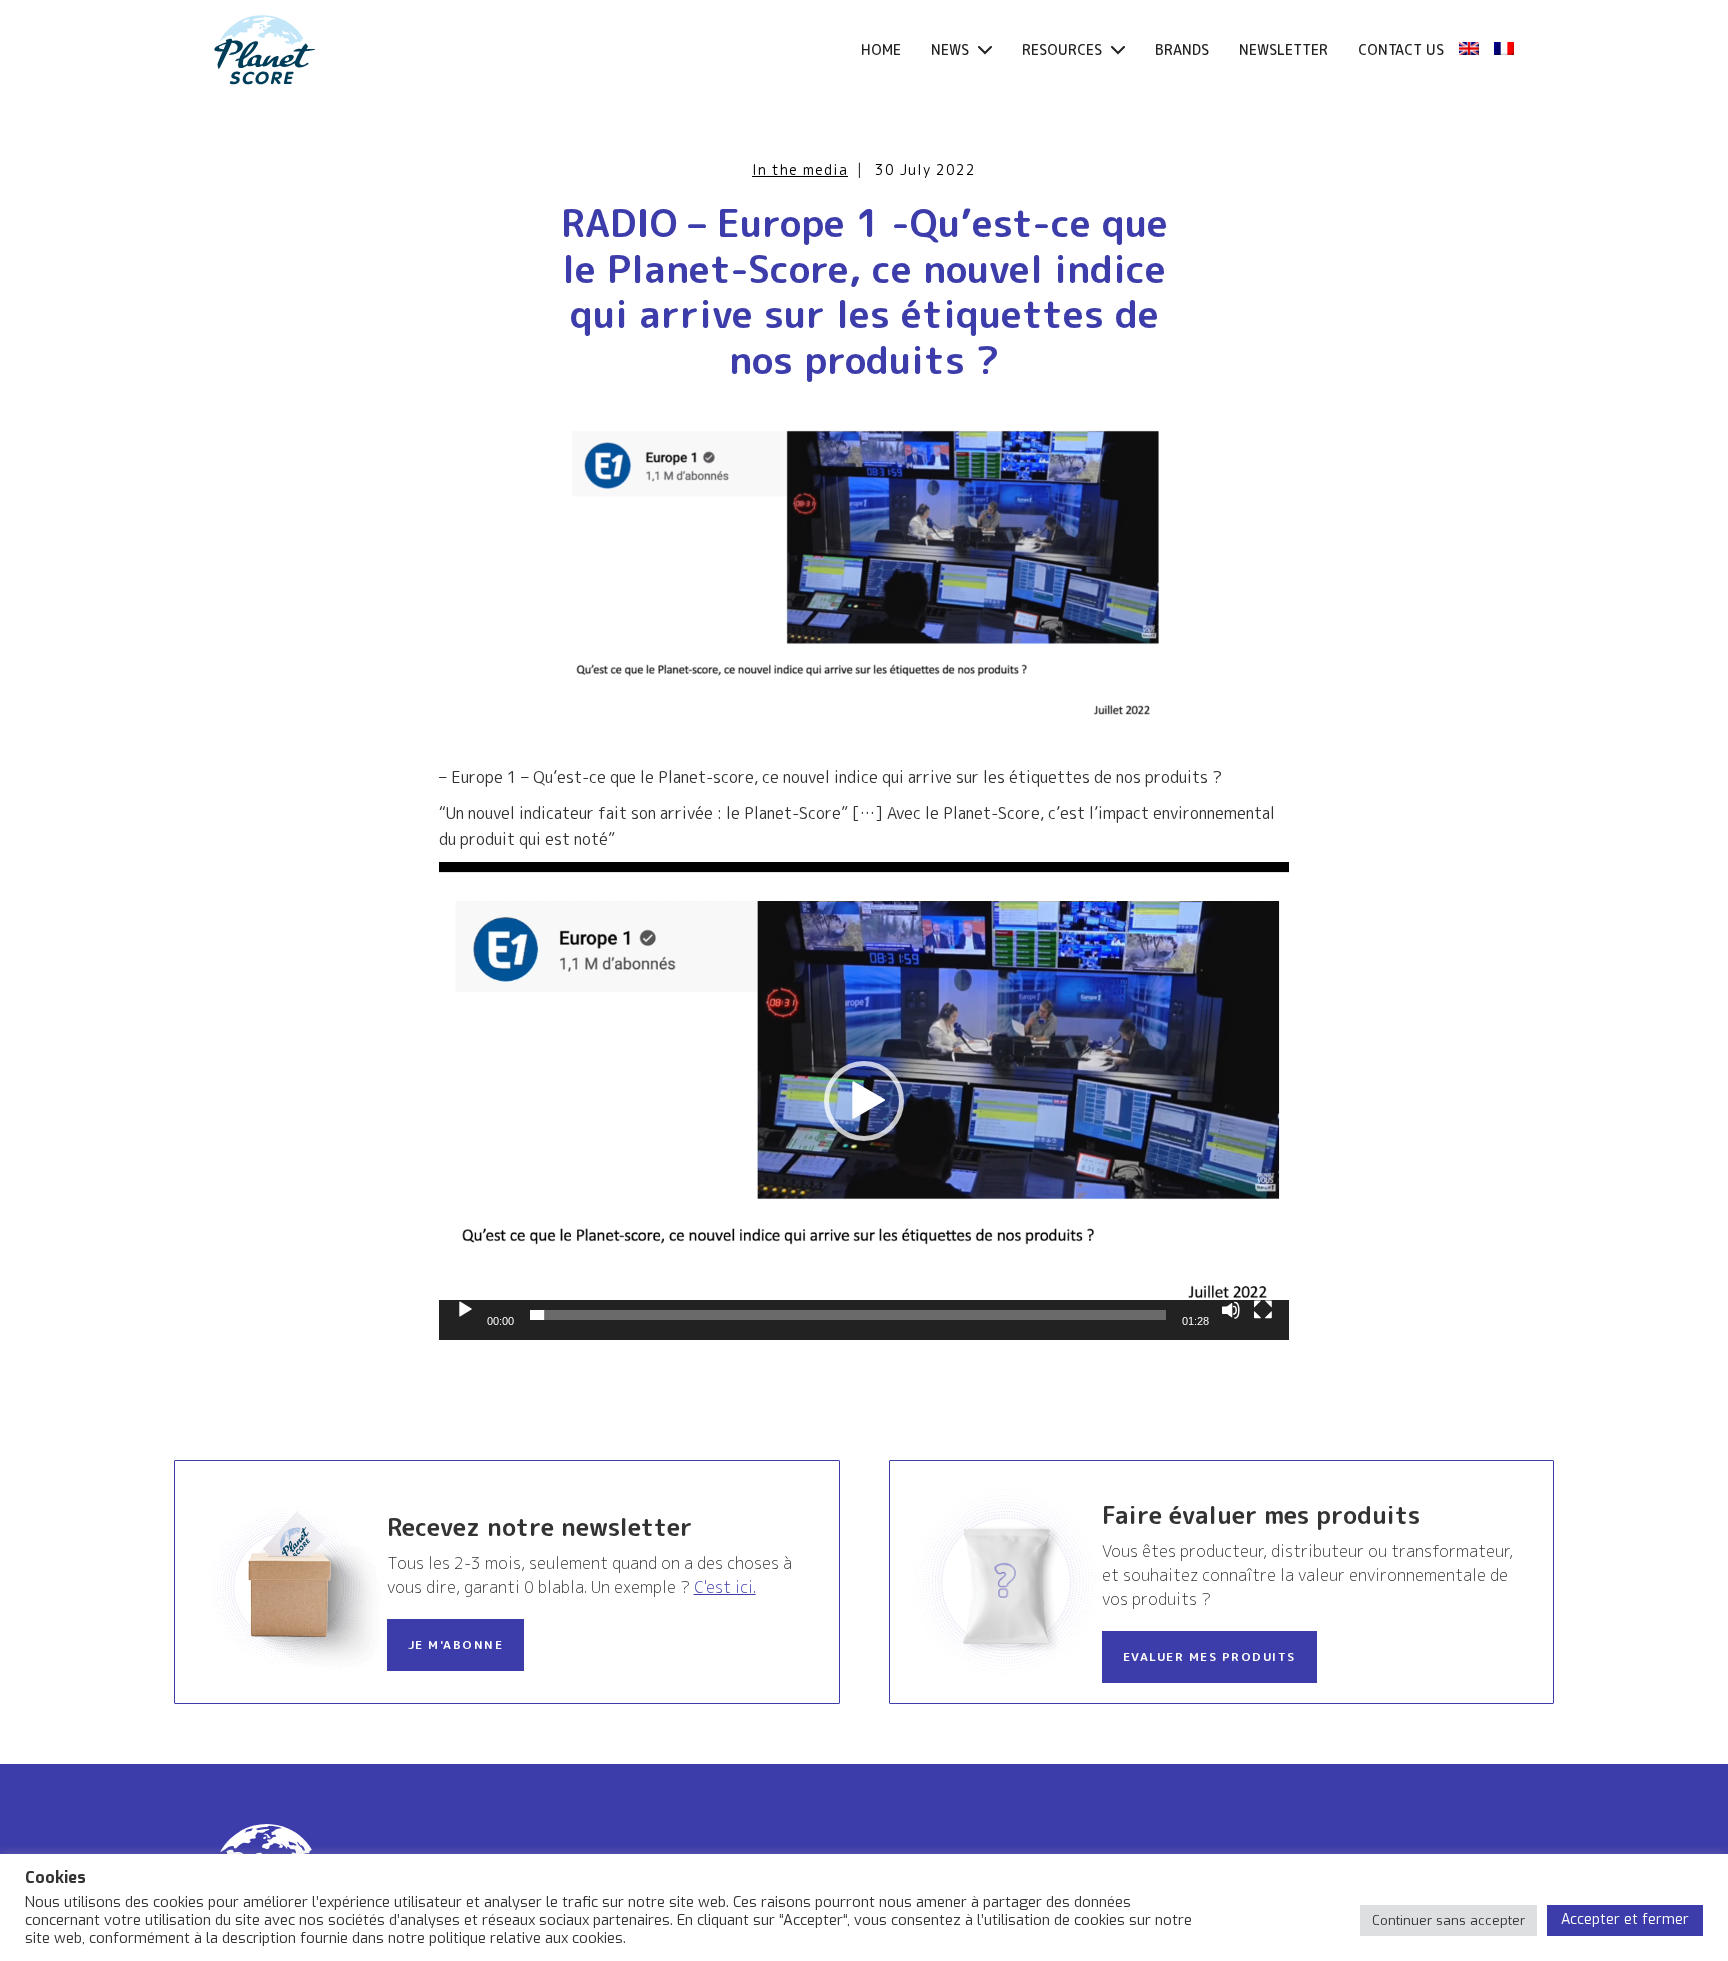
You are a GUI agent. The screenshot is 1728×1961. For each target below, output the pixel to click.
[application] (864, 1101)
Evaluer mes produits (1209, 1656)
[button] (864, 1101)
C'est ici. (725, 1587)
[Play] (465, 1310)
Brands (1182, 49)
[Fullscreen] (1263, 1310)
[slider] (848, 1315)
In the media (800, 169)
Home (881, 49)
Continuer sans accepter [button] (1448, 1920)
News (952, 49)
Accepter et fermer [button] (1625, 1919)
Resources (1064, 49)
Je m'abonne (456, 1644)
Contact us (1401, 49)
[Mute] (1231, 1310)
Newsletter (1283, 49)
